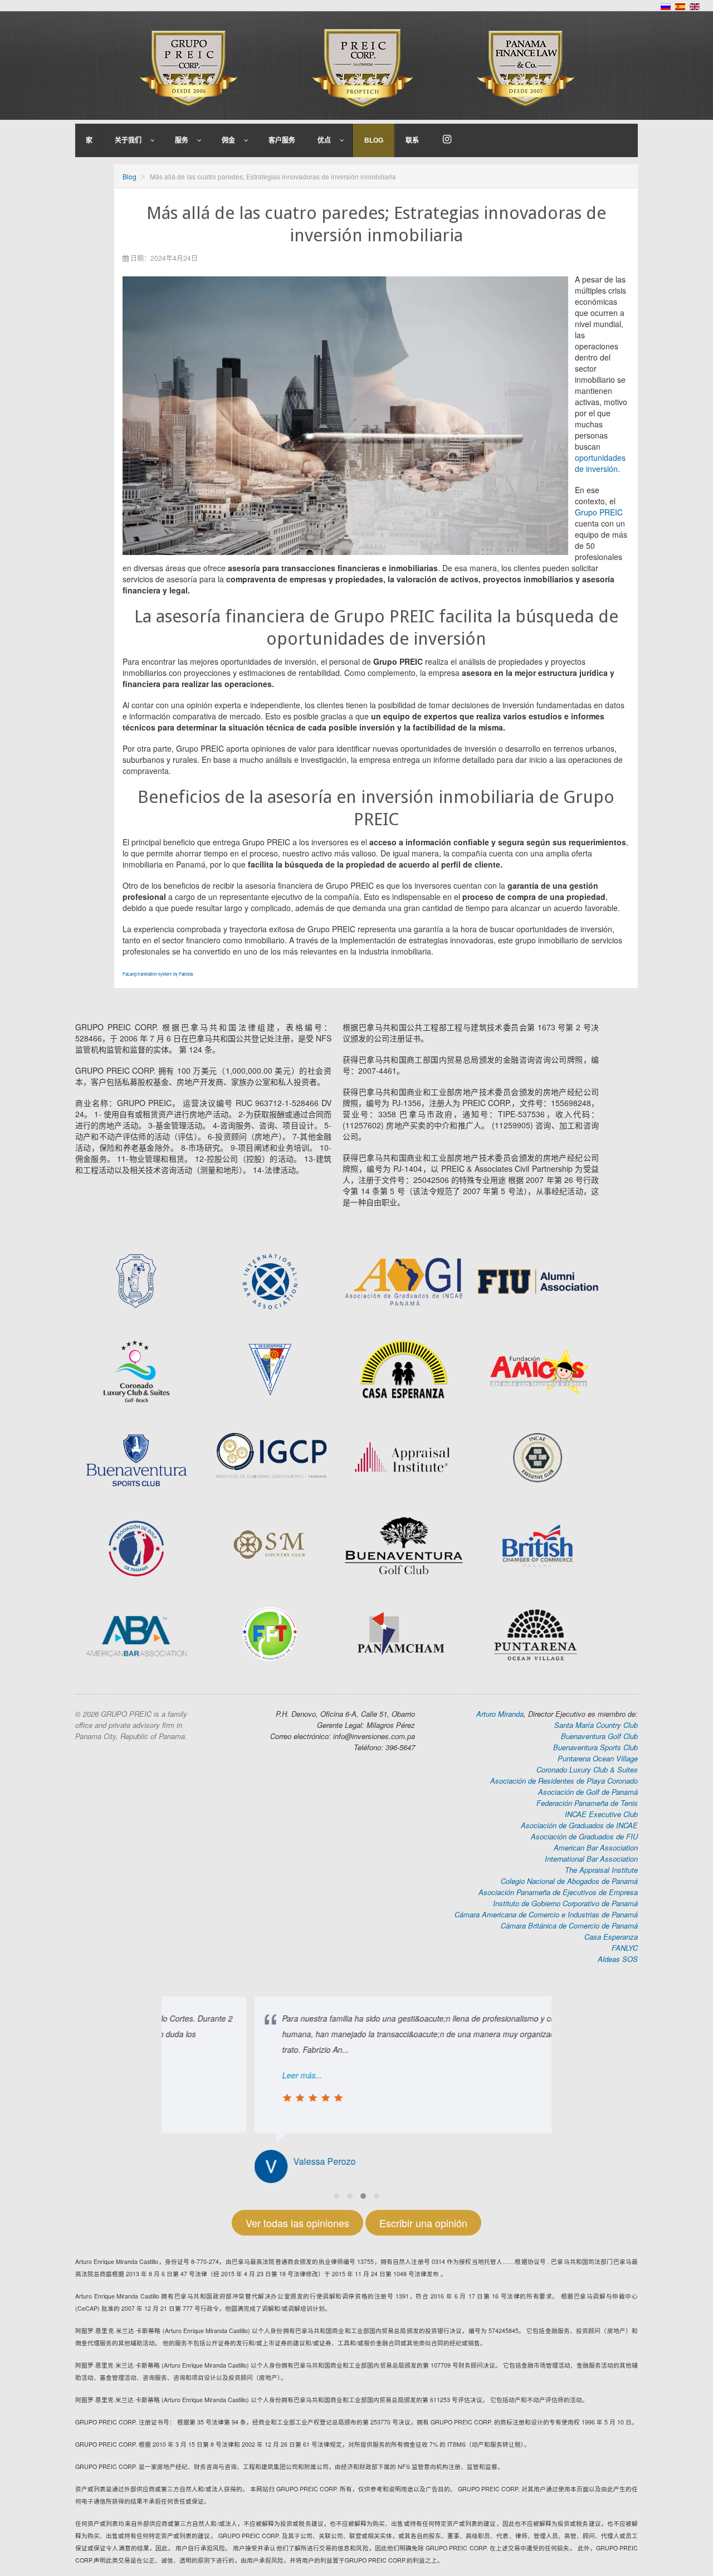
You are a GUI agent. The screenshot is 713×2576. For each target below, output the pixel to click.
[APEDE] (270, 1369)
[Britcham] (538, 1369)
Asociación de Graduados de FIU (584, 1836)
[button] (336, 2196)
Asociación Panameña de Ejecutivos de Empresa (558, 1892)
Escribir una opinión (423, 2223)
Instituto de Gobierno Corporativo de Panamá (565, 1903)
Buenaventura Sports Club (595, 1747)
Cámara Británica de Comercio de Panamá (569, 1925)
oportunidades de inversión (600, 463)
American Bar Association (596, 1847)
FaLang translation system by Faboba (158, 974)
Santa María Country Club (596, 1725)
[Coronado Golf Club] (136, 1370)
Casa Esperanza (611, 1937)
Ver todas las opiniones (297, 2223)
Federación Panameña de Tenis (587, 1803)
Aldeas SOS (618, 1959)
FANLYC (625, 1948)
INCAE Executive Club (601, 1814)
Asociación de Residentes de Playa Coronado (564, 1781)
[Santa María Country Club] (270, 1545)
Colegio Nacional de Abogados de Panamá (569, 1881)
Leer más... (209, 2075)
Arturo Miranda (500, 1714)
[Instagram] (447, 140)
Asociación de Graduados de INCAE (579, 1825)
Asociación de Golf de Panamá (588, 1792)
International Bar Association (591, 1859)
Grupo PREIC (599, 512)
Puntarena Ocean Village (598, 1758)
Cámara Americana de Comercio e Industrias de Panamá (546, 1914)
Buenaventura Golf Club (599, 1736)
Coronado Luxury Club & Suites (587, 1769)
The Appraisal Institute (601, 1870)
